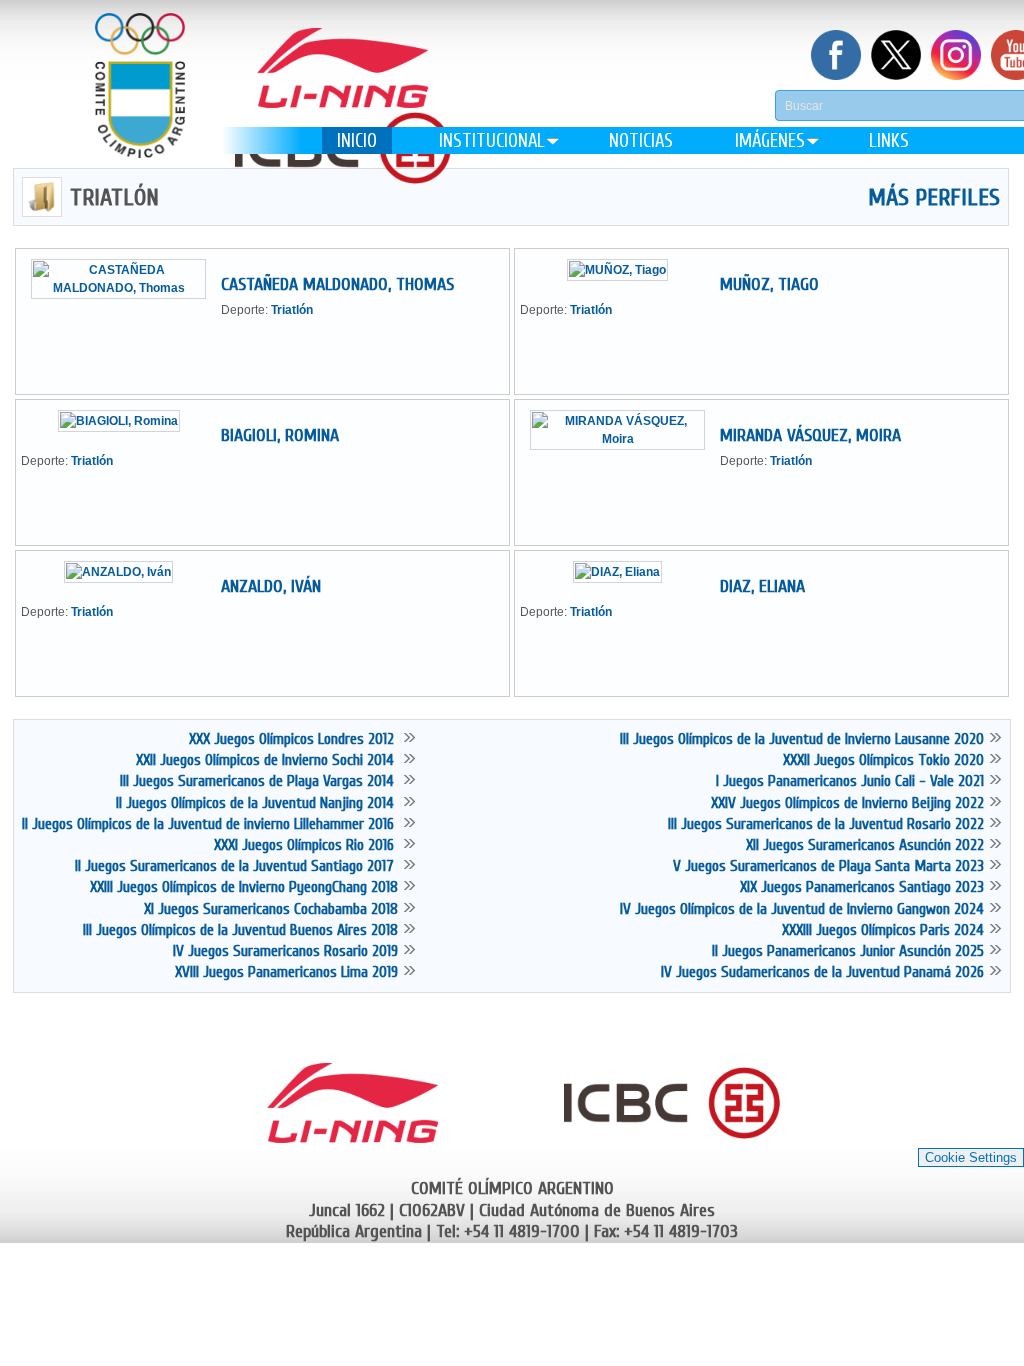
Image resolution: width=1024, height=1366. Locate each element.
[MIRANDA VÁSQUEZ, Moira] (625, 439)
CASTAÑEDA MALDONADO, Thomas (337, 284)
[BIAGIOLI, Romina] (126, 421)
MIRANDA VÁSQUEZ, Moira (810, 435)
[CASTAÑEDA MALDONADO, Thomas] (126, 288)
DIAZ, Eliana (762, 586)
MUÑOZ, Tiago (769, 284)
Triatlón (292, 310)
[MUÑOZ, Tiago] (625, 270)
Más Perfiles (934, 197)
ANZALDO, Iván (271, 586)
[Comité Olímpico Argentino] (140, 100)
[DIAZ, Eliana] (625, 572)
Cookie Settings (971, 1157)
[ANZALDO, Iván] (126, 572)
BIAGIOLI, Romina (280, 435)
